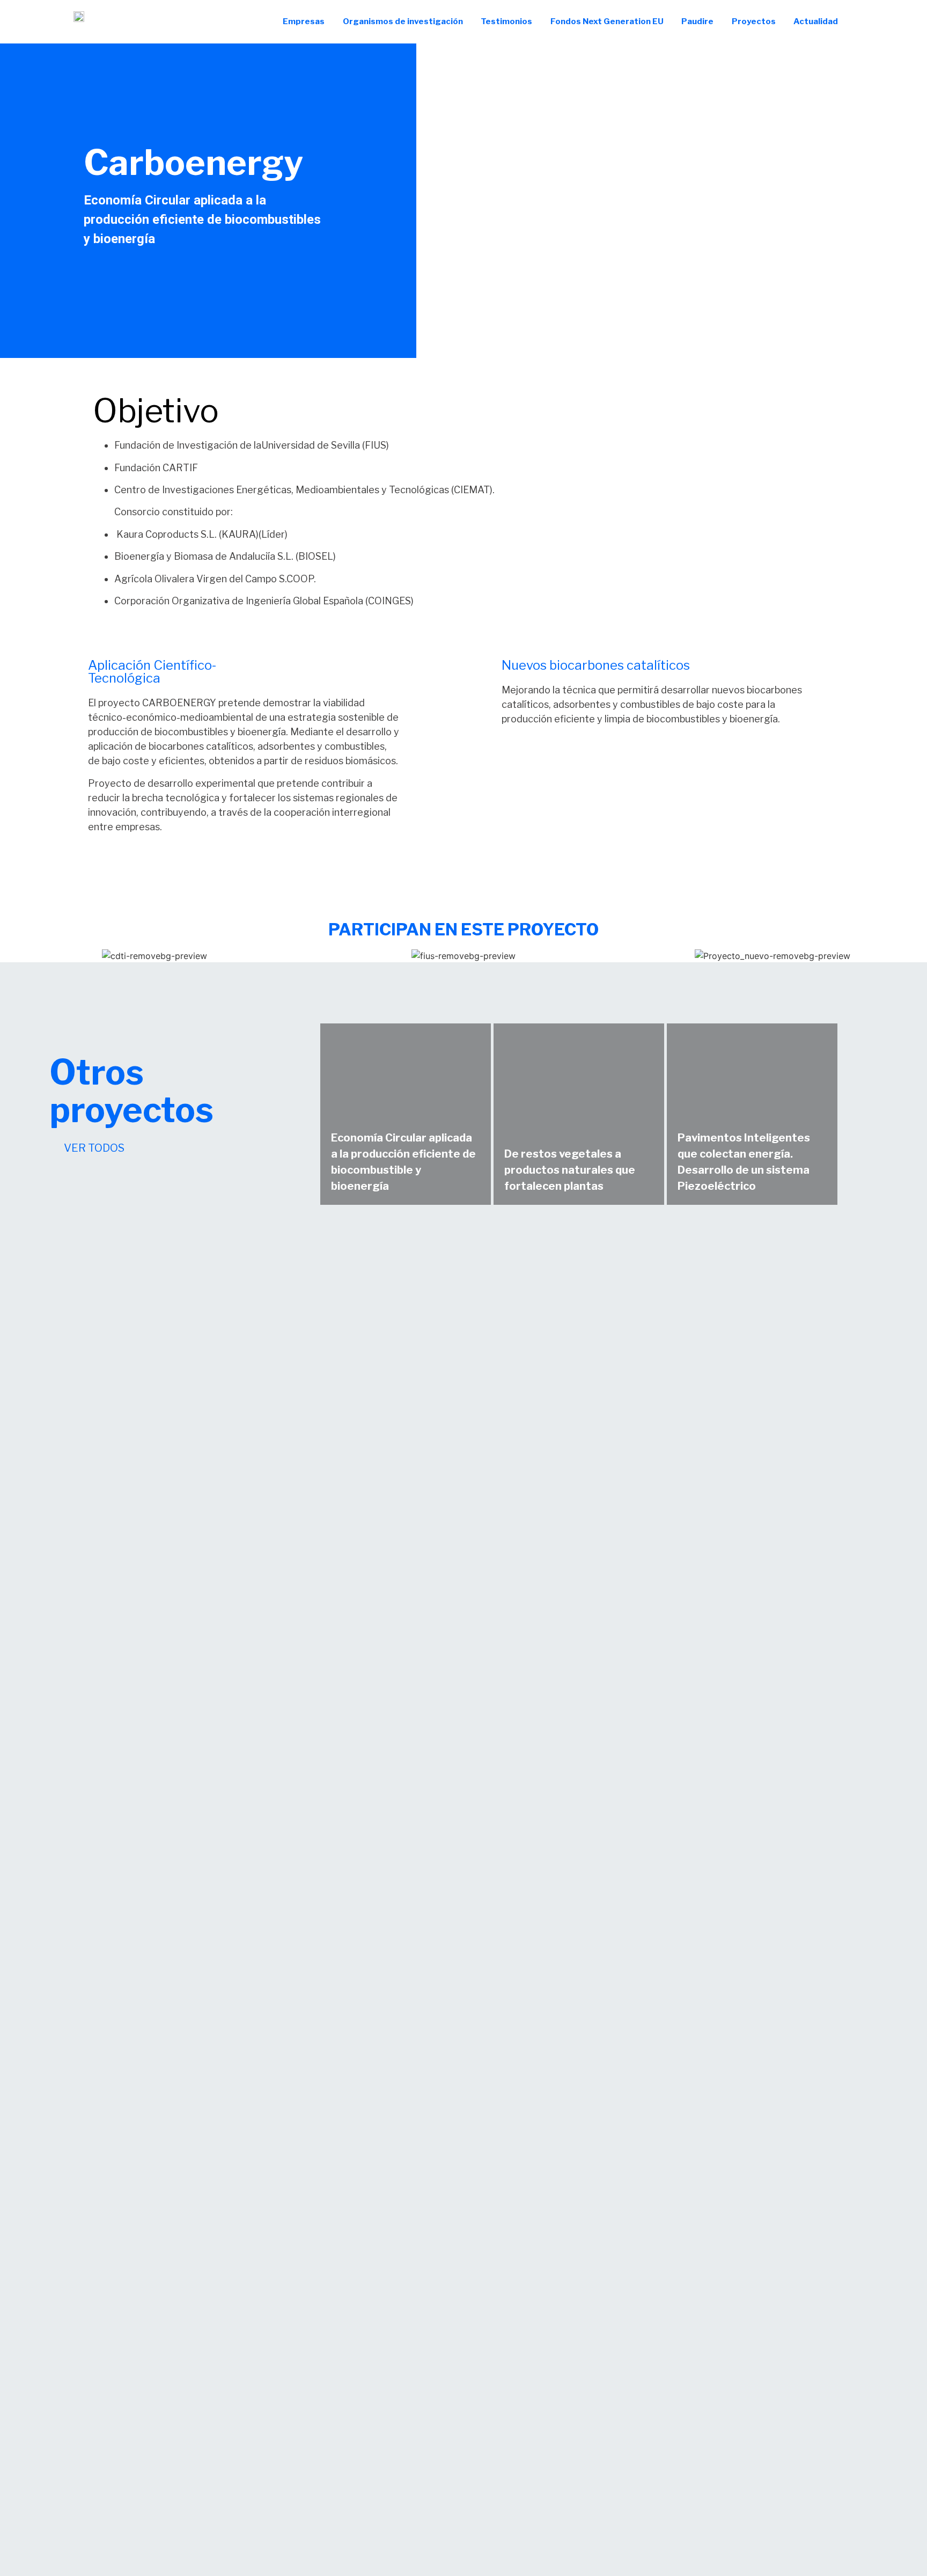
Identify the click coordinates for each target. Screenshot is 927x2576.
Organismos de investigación (403, 21)
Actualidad (816, 21)
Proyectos (754, 21)
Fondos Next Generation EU (607, 21)
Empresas (304, 21)
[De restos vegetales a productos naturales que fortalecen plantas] (579, 1114)
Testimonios (506, 21)
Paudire (697, 21)
